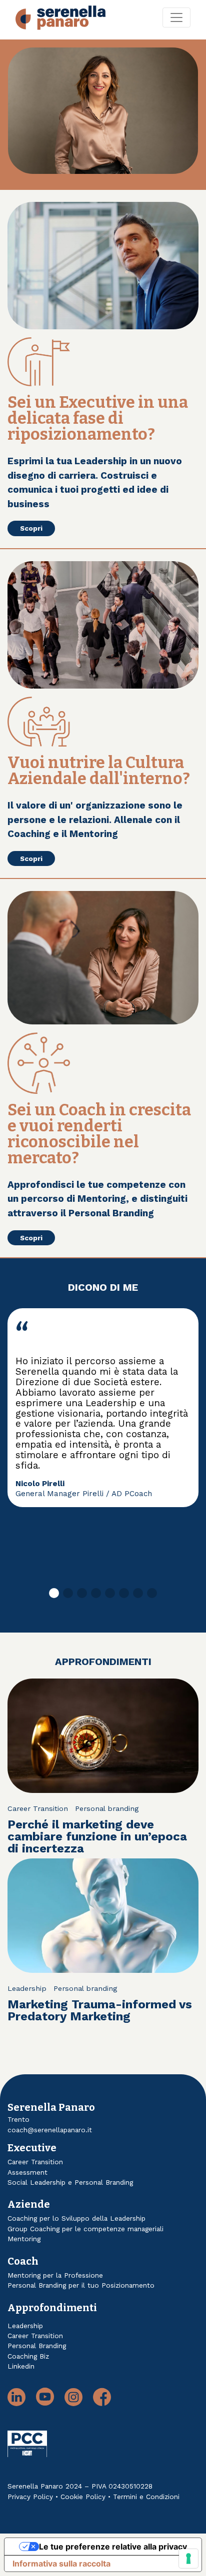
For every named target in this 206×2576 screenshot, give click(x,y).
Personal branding (107, 1808)
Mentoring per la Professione (55, 2275)
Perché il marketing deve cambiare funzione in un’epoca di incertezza (97, 1836)
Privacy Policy (30, 2497)
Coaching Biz (28, 2356)
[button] (54, 1593)
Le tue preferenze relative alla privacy (113, 2547)
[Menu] (176, 17)
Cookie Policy (83, 2497)
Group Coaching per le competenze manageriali (85, 2229)
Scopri (31, 528)
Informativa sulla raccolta (61, 2564)
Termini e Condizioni (146, 2497)
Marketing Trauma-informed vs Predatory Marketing (100, 2010)
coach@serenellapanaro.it (50, 2130)
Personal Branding (37, 2346)
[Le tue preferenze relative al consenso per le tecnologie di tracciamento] (188, 2559)
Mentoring (24, 2239)
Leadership (27, 1988)
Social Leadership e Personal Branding (70, 2182)
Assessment (27, 2172)
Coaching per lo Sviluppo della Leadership (76, 2218)
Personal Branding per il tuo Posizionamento (81, 2285)
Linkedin (21, 2366)
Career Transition (38, 1808)
